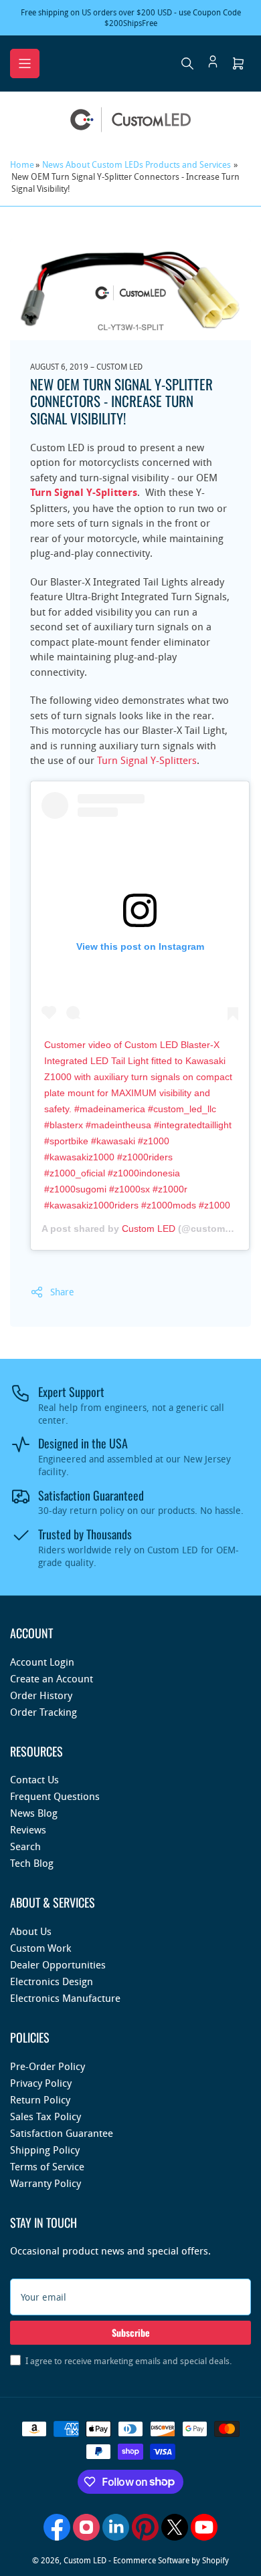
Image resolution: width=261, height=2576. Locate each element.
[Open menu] (25, 63)
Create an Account (52, 1678)
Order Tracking (43, 1712)
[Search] (187, 63)
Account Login (42, 1662)
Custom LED (149, 1229)
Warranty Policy (46, 2183)
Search (25, 1846)
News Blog (34, 1813)
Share (62, 1292)
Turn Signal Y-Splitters (147, 760)
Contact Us (34, 1779)
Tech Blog (32, 1863)
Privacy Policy (41, 2083)
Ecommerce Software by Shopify (171, 2560)
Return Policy (40, 2099)
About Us (31, 1931)
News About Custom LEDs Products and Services (137, 164)
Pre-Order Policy (48, 2066)
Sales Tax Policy (46, 2116)
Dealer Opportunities (58, 1964)
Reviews (28, 1829)
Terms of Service (47, 2166)
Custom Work (40, 1948)
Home (22, 164)
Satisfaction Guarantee (62, 2133)
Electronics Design (52, 1981)
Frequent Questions (55, 1796)
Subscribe (131, 2332)
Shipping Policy (45, 2150)
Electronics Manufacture (65, 1998)
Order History (41, 1695)
